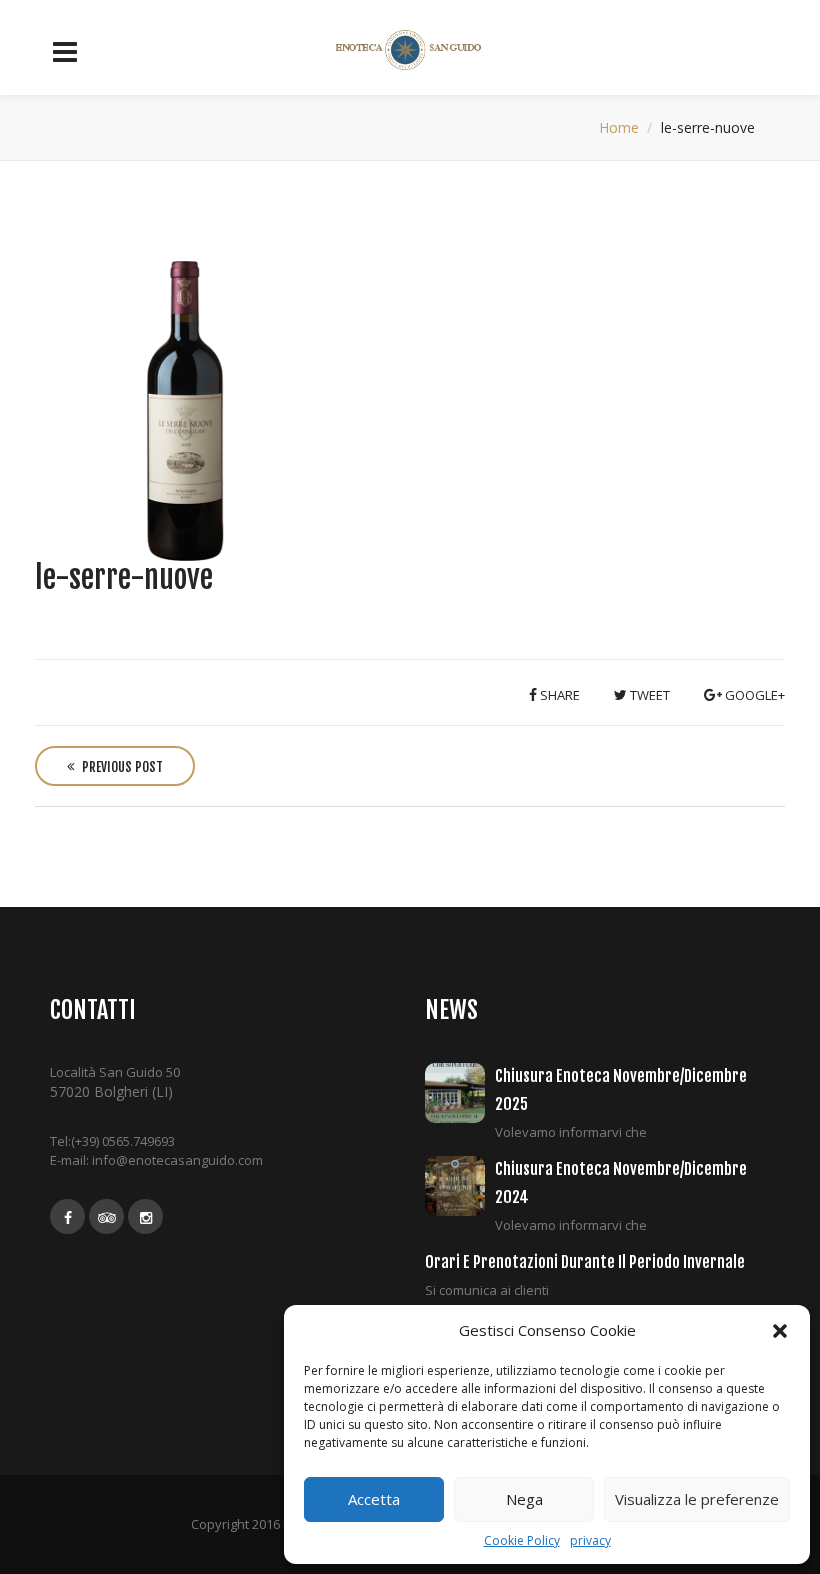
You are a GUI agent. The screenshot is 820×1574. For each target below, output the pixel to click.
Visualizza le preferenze (697, 1499)
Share (558, 695)
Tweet (648, 695)
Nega (524, 1499)
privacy (590, 1540)
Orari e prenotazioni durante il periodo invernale (585, 1262)
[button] (780, 1331)
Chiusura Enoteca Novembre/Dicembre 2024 (621, 1182)
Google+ (753, 695)
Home (619, 127)
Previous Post (121, 767)
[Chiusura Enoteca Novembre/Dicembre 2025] (460, 1093)
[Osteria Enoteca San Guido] (410, 50)
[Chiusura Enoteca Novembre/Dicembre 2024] (460, 1186)
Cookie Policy (522, 1540)
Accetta (374, 1499)
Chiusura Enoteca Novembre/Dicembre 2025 (621, 1089)
